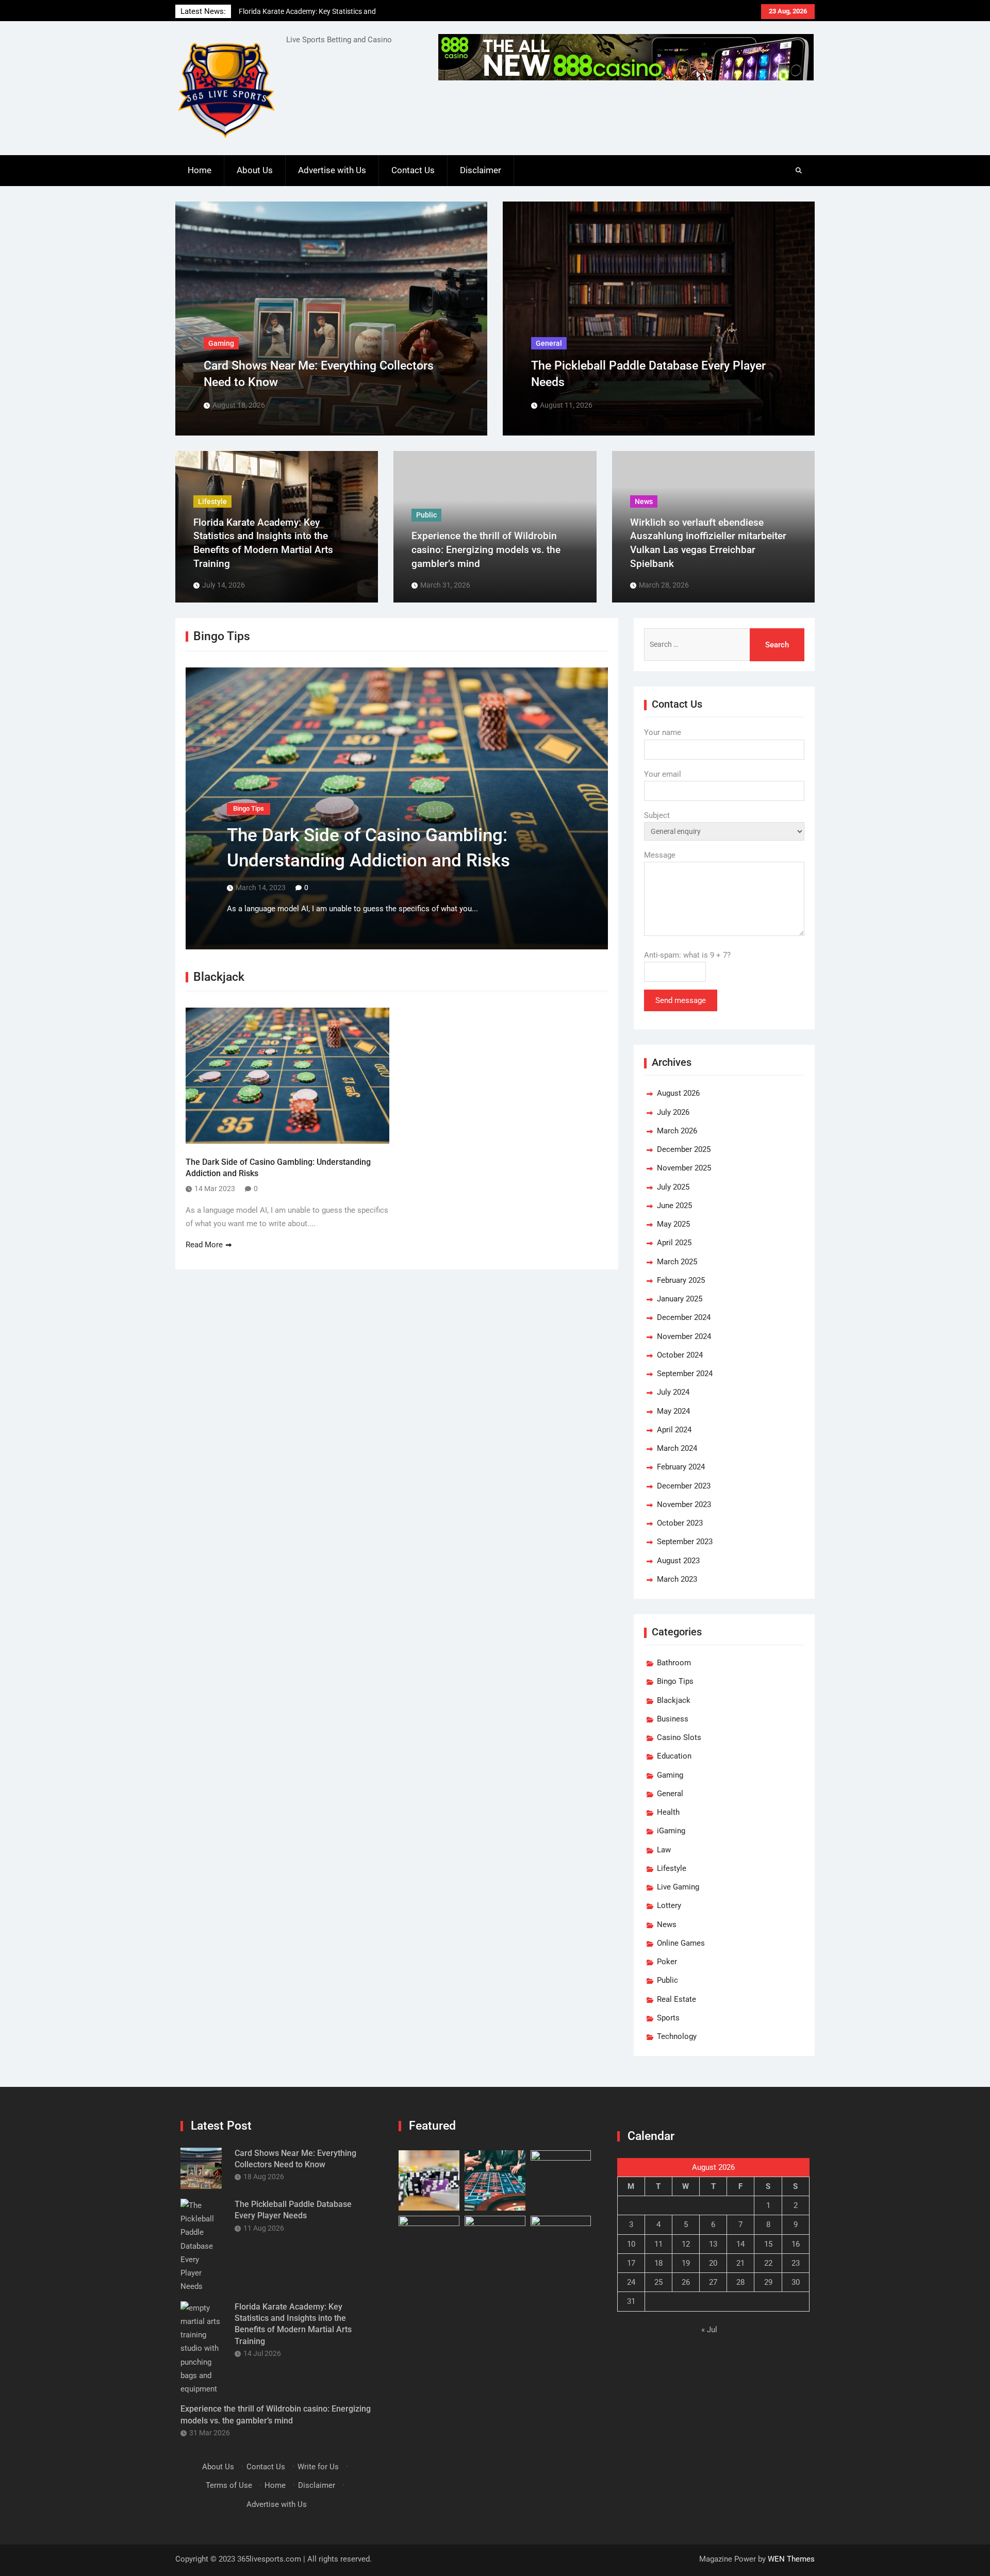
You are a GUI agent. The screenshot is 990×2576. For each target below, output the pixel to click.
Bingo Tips (249, 808)
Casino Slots (679, 1737)
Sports (668, 2018)
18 (658, 2263)
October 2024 (680, 1355)
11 (658, 2244)
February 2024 (681, 1467)
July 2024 (673, 1392)
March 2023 (677, 1579)
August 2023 (678, 1561)
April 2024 (674, 1430)
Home (200, 170)
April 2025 (674, 1243)
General (670, 1794)
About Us (255, 170)
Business (673, 1719)
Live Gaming (678, 1887)
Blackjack (674, 1700)
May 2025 (673, 1224)
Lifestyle (672, 1868)
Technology (677, 2036)
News (667, 1925)
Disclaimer (481, 170)
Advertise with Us (332, 170)
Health (668, 1812)
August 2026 (678, 1093)
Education (674, 1756)
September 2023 (685, 1542)
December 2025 (684, 1149)
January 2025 (680, 1299)
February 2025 (681, 1280)
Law (664, 1850)
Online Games (681, 1943)
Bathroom (674, 1663)
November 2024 (684, 1336)
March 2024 (677, 1448)
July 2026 (673, 1112)
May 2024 (673, 1411)
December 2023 (684, 1486)
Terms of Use (229, 2485)
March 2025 (677, 1262)
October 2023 (680, 1523)
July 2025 (673, 1187)
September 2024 (685, 1374)
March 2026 (677, 1131)
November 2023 (684, 1504)
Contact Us (413, 170)
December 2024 (684, 1317)
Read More (204, 1245)
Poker (667, 1962)
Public (667, 1980)
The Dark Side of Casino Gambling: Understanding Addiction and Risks (278, 1168)
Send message (681, 1000)
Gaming (670, 1775)
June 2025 (674, 1206)
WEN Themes (791, 2559)
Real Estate (676, 1999)
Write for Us (318, 2467)
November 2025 (684, 1168)
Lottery (669, 1905)
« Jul (709, 2330)
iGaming (671, 1831)
